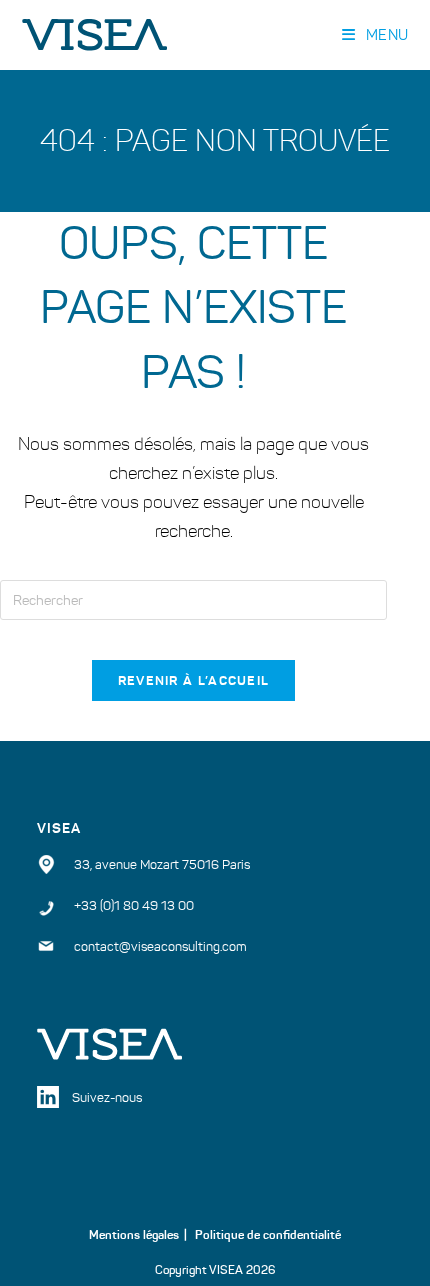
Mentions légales (134, 1234)
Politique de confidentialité (268, 1234)
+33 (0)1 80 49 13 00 (134, 906)
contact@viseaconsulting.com (160, 947)
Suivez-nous (107, 1098)
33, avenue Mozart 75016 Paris (162, 865)
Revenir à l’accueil (194, 680)
